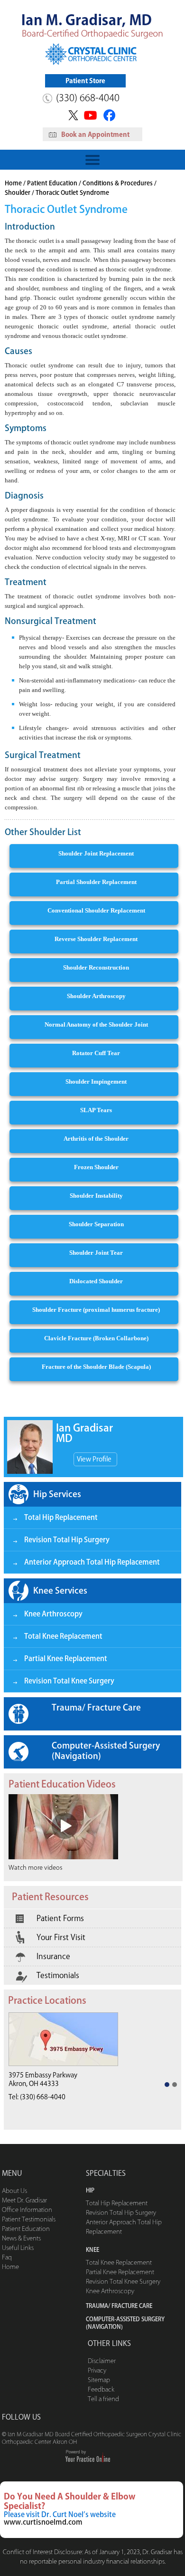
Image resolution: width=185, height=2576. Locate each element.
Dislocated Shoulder (96, 1281)
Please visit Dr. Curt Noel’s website (60, 2514)
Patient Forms (60, 1918)
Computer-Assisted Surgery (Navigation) (106, 1750)
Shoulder (18, 193)
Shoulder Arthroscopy (96, 996)
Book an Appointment (95, 135)
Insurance (53, 1956)
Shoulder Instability (96, 1196)
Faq (7, 2257)
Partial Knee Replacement (66, 1658)
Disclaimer (102, 2361)
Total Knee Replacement (63, 1636)
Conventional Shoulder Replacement (96, 910)
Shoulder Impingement (96, 1081)
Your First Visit (61, 1937)
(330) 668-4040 (88, 97)
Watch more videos (35, 1868)
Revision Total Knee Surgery (69, 1681)
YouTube (91, 115)
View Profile (94, 1459)
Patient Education (52, 183)
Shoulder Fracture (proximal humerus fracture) (96, 1310)
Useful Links (18, 2248)
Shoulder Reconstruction (96, 967)
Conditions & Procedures (118, 183)
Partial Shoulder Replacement (96, 882)
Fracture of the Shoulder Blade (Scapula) (96, 1367)
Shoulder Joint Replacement (96, 853)
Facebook (111, 115)
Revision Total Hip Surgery (67, 1540)
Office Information (27, 2210)
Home (13, 183)
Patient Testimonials (29, 2219)
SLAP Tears (96, 1110)
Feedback (101, 2389)
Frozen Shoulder (96, 1167)
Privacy (97, 2370)
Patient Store (85, 81)
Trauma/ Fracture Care (96, 1707)
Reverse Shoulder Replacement (96, 939)
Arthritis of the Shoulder (96, 1139)
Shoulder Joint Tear (96, 1253)
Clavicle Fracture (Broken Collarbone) (96, 1338)
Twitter (72, 115)
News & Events (21, 2238)
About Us (14, 2191)
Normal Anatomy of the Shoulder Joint (96, 1024)
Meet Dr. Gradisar (24, 2200)
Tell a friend (103, 2399)
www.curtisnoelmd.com (43, 2522)
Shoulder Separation (96, 1224)
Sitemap (99, 2380)
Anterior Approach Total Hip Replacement (92, 1562)
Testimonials (58, 1975)
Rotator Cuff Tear (96, 1053)
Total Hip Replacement (61, 1517)
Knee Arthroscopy (53, 1614)
